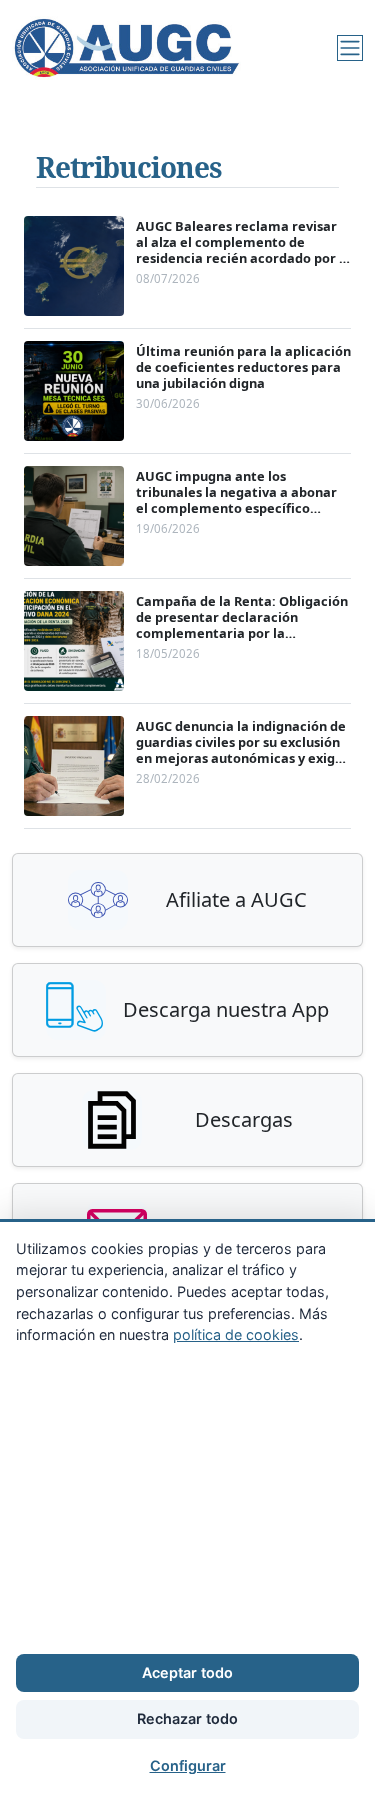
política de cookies (236, 1334)
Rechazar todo (187, 1718)
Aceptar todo (187, 1672)
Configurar (188, 1765)
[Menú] (350, 48)
